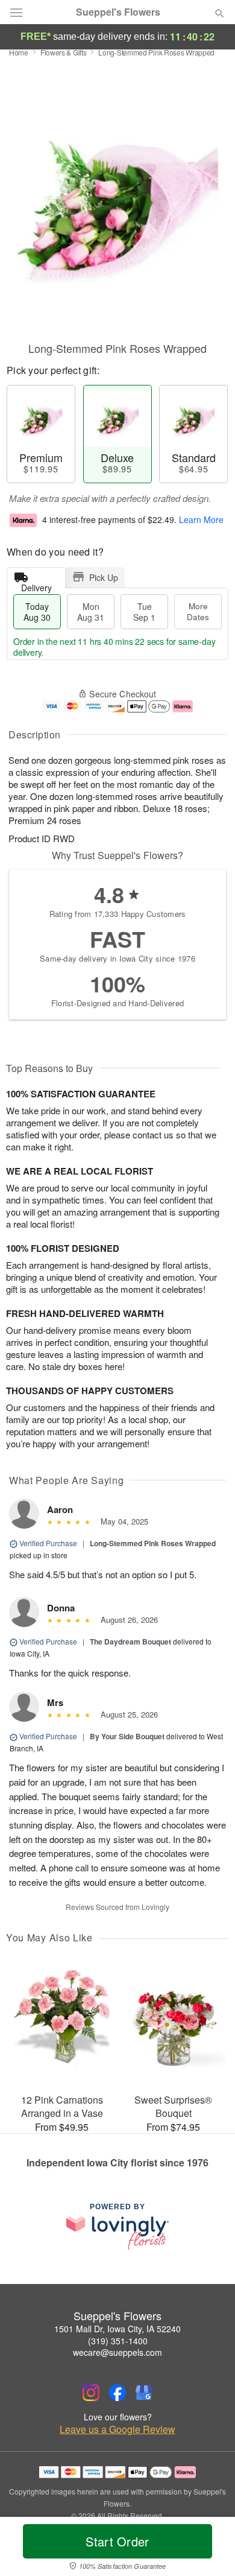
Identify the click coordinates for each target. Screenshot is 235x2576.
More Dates (198, 611)
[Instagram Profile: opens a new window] (91, 2393)
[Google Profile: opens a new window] (144, 2393)
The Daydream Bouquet (130, 1642)
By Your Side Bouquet (127, 1736)
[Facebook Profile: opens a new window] (117, 2393)
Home (19, 52)
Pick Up (104, 577)
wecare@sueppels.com (117, 2352)
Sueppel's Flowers (118, 12)
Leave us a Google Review (117, 2429)
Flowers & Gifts (64, 52)
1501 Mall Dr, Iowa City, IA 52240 (117, 2329)
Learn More (201, 519)
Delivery (36, 585)
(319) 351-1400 (118, 2341)
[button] (209, 2549)
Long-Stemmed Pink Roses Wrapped (153, 1543)
